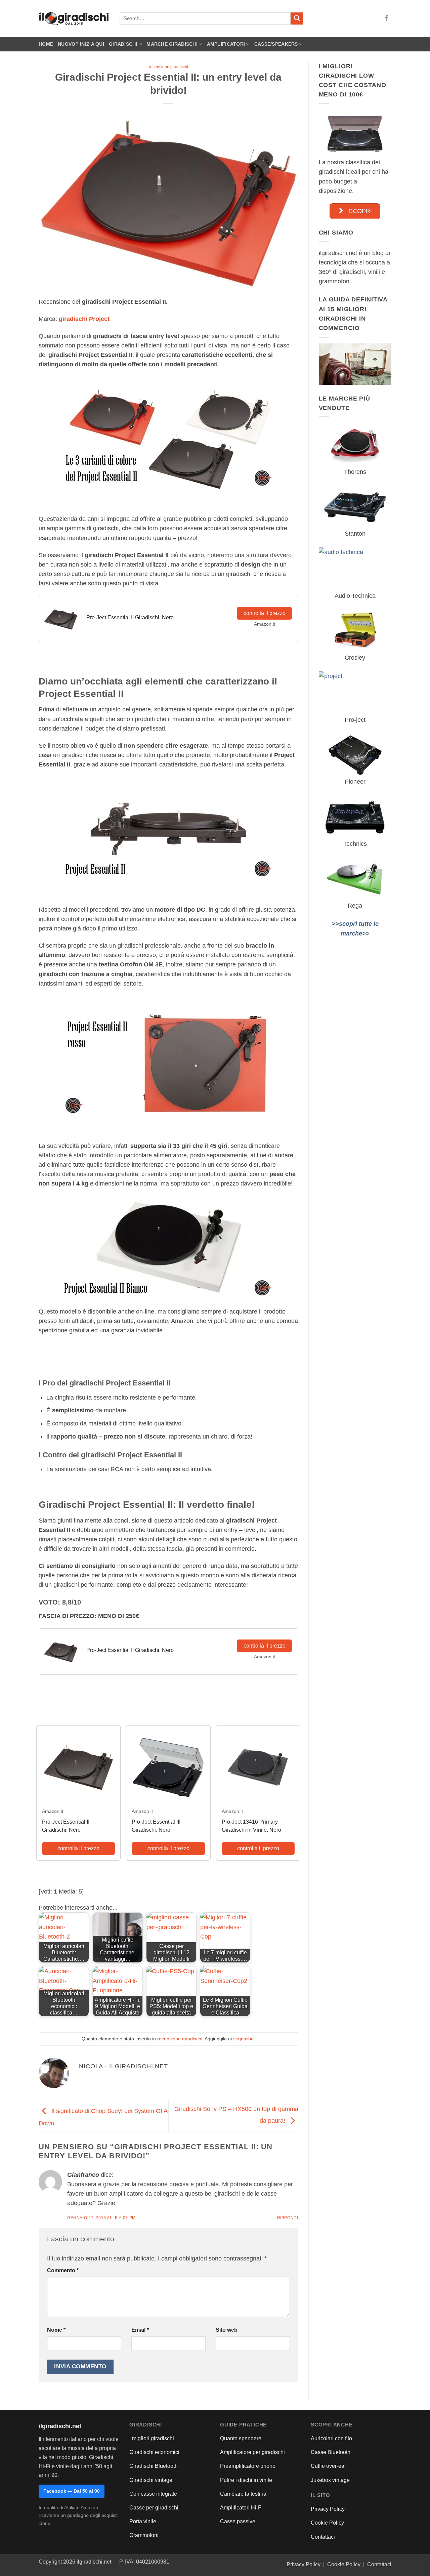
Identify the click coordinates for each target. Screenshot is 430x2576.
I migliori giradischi (152, 2438)
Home (46, 44)
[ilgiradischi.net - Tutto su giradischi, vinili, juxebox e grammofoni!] (74, 19)
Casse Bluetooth (331, 2452)
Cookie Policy (327, 2523)
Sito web (227, 2330)
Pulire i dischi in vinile (246, 2480)
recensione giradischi (168, 67)
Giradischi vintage (151, 2480)
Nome (56, 2330)
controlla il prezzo (265, 613)
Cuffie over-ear (328, 2466)
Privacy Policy (328, 2509)
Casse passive (238, 2521)
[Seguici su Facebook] (387, 18)
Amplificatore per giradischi (252, 2452)
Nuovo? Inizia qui (81, 44)
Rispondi (288, 2218)
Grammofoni (144, 2535)
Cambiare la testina (243, 2494)
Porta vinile (143, 2521)
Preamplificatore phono (248, 2466)
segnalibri (243, 2039)
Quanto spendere (241, 2438)
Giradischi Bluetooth (154, 2466)
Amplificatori (226, 44)
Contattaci (323, 2537)
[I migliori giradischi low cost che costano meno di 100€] (355, 133)
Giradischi (123, 44)
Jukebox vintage (330, 2480)
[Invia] (297, 19)
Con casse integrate (153, 2494)
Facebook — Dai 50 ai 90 (72, 2491)
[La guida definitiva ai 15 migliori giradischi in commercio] (355, 364)
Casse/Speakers (276, 44)
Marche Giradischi (172, 44)
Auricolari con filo (331, 2438)
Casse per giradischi (154, 2508)
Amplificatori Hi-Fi (241, 2508)
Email (140, 2330)
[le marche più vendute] (355, 445)
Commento (63, 2270)
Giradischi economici (154, 2452)
